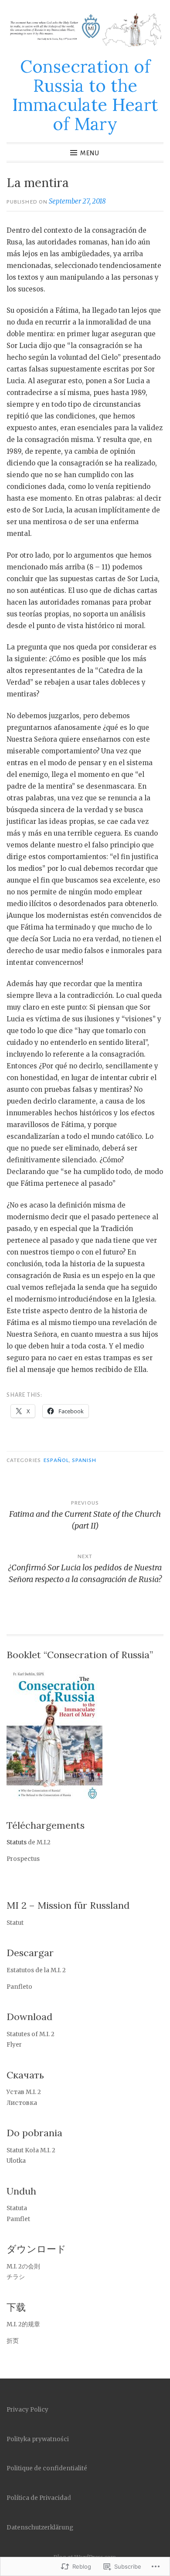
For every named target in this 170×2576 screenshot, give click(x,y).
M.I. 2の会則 (26, 2267)
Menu (90, 153)
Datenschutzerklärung (40, 2527)
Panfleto (19, 1987)
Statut (15, 1923)
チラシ (16, 2277)
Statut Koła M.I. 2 (31, 2150)
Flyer (14, 2045)
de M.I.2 (39, 1842)
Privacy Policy (27, 2410)
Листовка (22, 2103)
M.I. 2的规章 (23, 2324)
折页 (13, 2341)
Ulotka (16, 2161)
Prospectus (23, 1859)
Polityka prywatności (38, 2439)
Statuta (17, 2208)
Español (56, 1460)
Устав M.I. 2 (24, 2092)
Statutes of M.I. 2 (31, 2034)
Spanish (84, 1460)
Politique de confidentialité (47, 2468)
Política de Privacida (37, 2498)
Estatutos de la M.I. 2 (36, 1970)
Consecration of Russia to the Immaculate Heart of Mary (85, 95)
